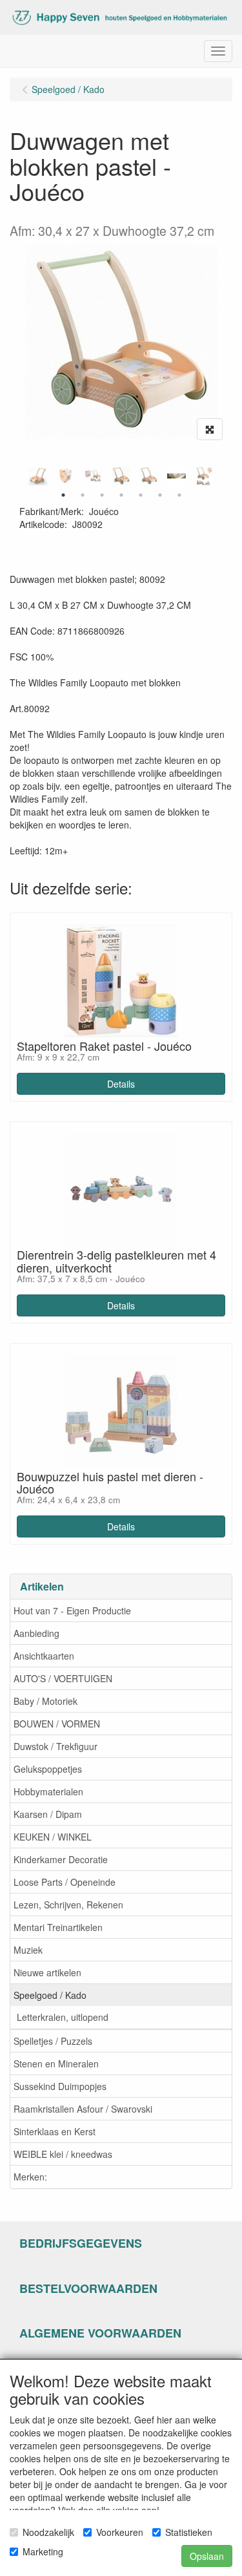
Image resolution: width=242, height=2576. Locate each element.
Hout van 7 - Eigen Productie (72, 1610)
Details (121, 1084)
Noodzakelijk (48, 2532)
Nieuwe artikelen (47, 1972)
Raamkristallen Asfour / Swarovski (83, 2109)
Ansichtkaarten (44, 1656)
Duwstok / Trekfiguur (55, 1746)
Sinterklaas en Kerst (55, 2131)
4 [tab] (121, 495)
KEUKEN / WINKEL (53, 1837)
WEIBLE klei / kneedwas (63, 2154)
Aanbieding (36, 1633)
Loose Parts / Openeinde (65, 1882)
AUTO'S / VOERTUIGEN (63, 1678)
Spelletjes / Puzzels (53, 2041)
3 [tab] (102, 495)
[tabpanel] (121, 476)
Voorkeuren (120, 2532)
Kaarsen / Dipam (48, 1814)
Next (226, 476)
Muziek (28, 1950)
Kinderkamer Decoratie (61, 1859)
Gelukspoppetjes (48, 1769)
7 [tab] (179, 495)
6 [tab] (160, 495)
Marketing (43, 2551)
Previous (16, 476)
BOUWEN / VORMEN (57, 1724)
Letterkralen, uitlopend (63, 2017)
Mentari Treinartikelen (58, 1927)
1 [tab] (63, 495)
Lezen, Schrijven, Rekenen (68, 1905)
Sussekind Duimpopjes (60, 2086)
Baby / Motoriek (45, 1701)
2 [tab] (83, 495)
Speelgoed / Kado (50, 1995)
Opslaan (207, 2556)
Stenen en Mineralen (56, 2064)
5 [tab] (141, 495)
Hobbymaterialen (48, 1791)
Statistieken (189, 2532)
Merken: (30, 2177)
